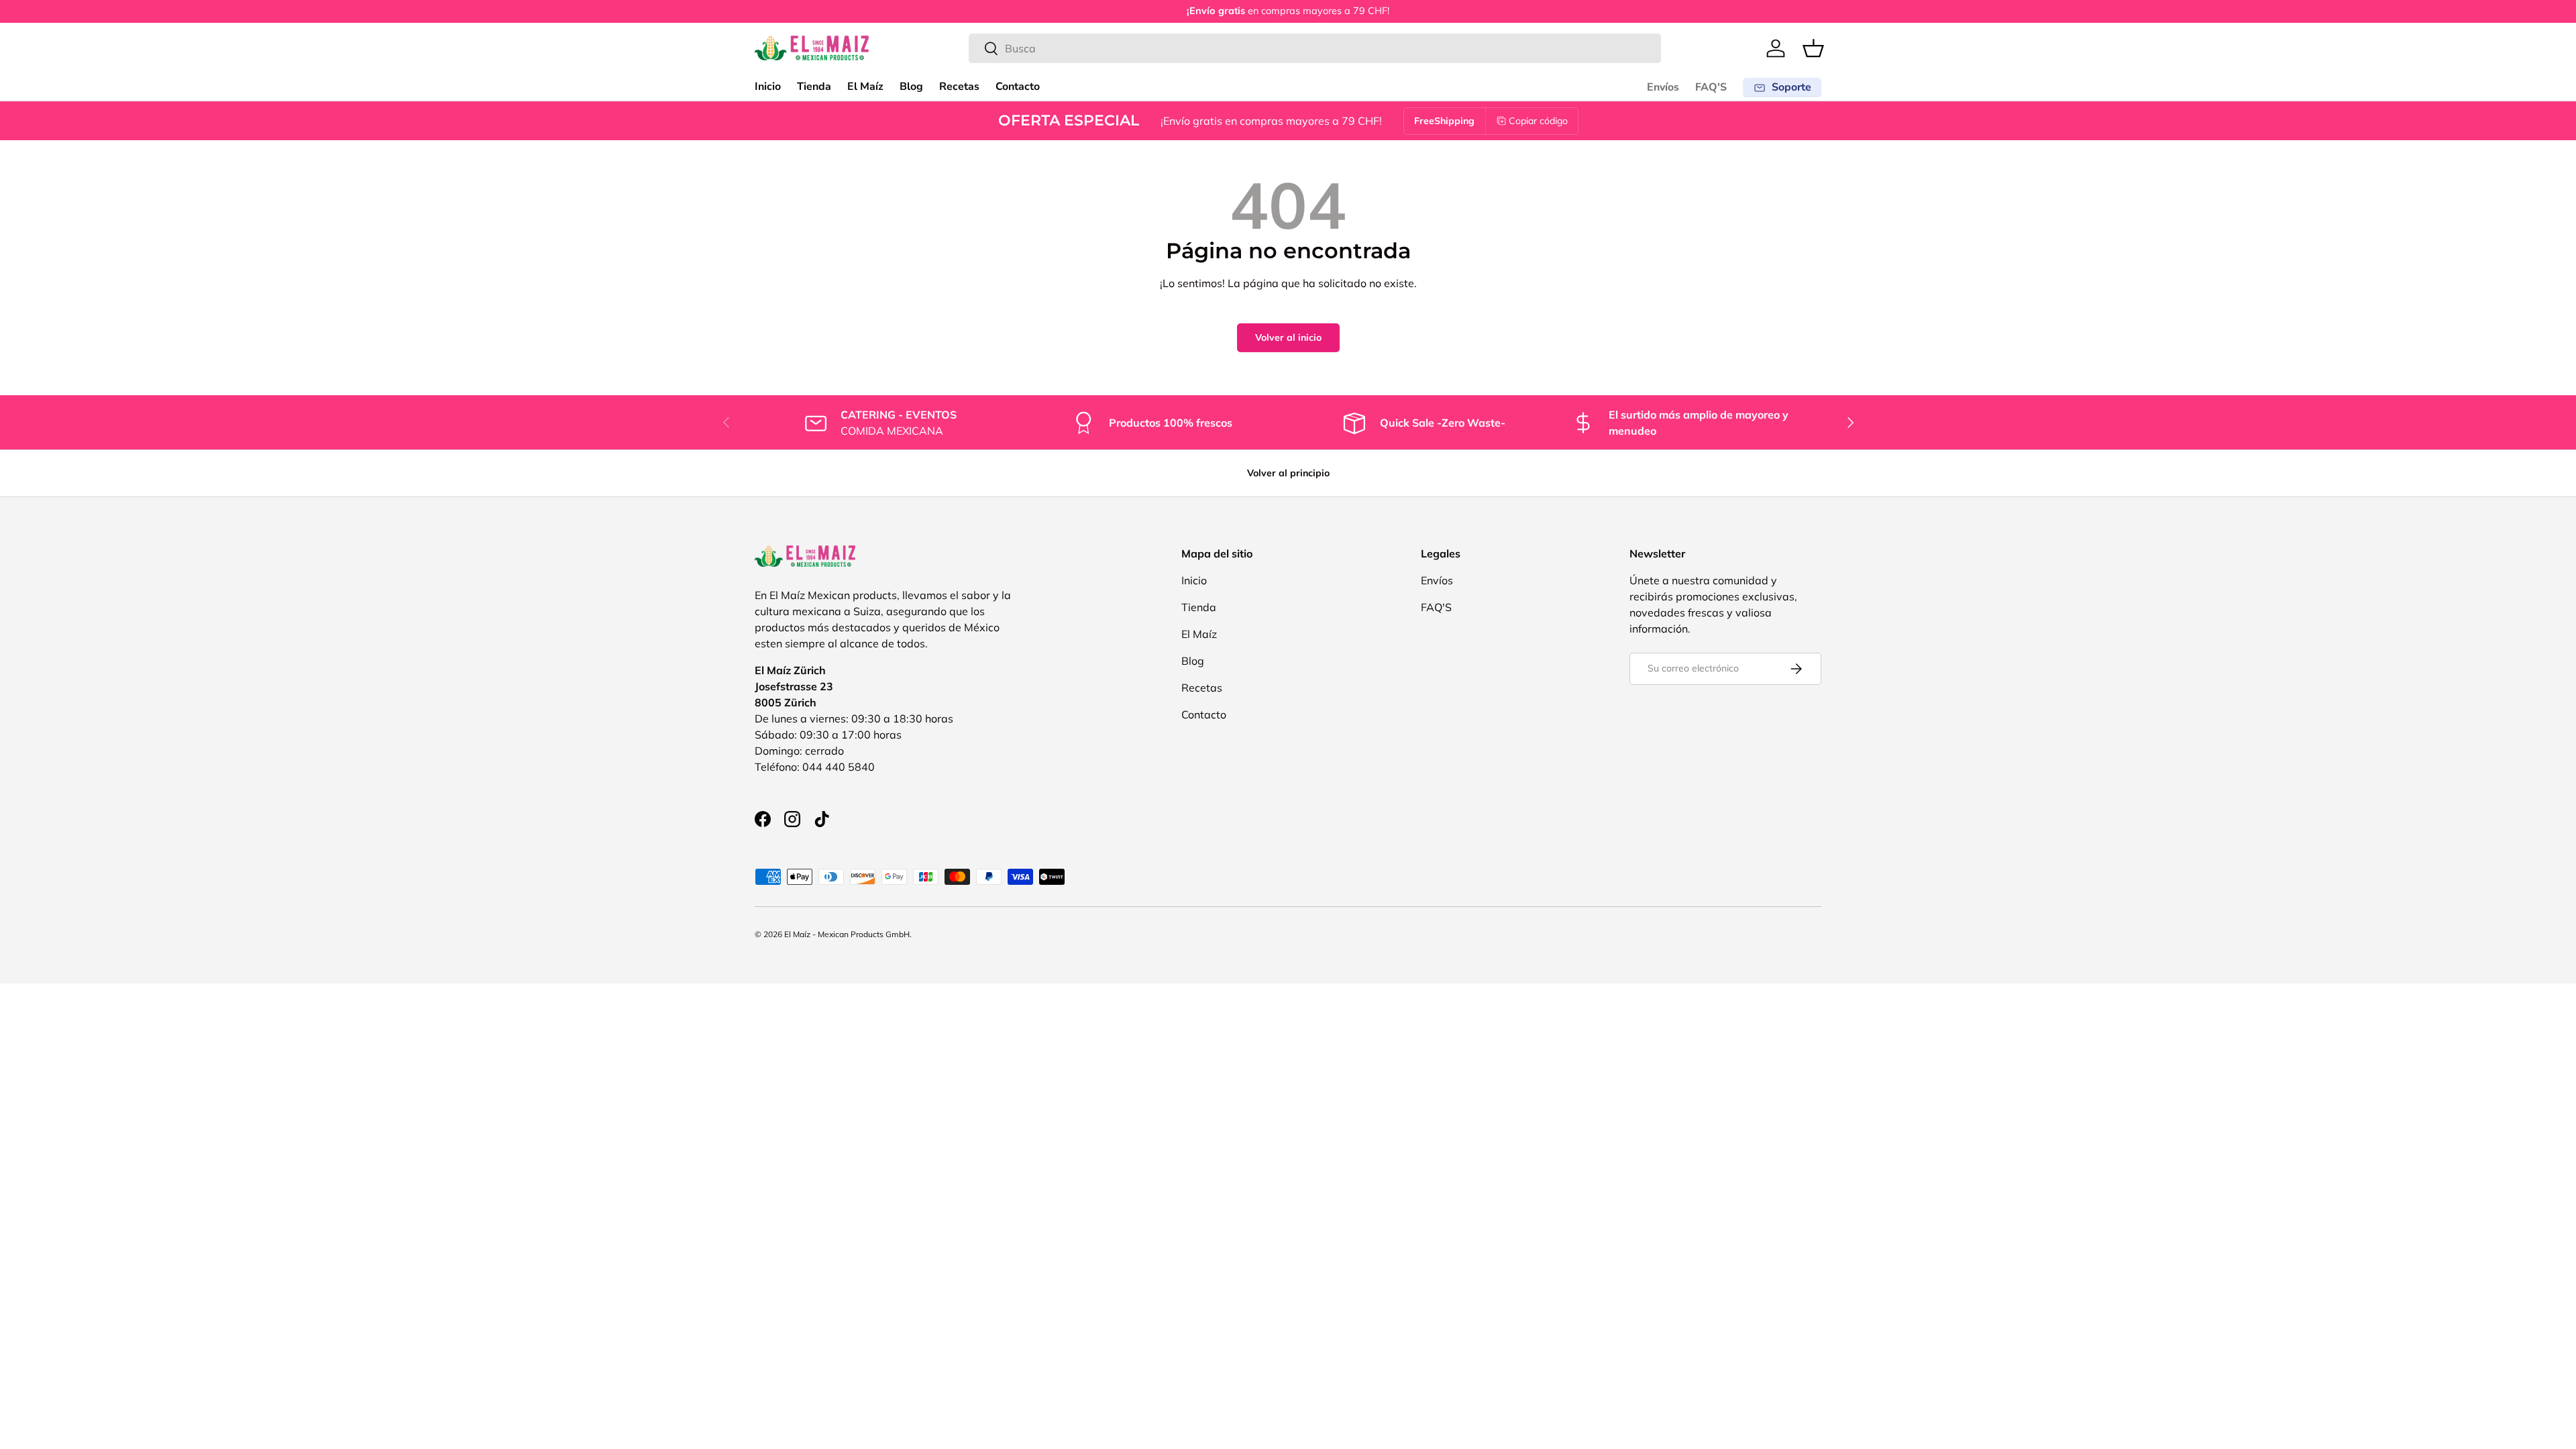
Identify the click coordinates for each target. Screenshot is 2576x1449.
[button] (1813, 48)
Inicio (768, 87)
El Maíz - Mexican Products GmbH (847, 934)
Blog (911, 87)
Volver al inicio (1288, 337)
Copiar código (1538, 121)
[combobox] (1315, 48)
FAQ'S (1711, 87)
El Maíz (865, 87)
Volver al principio (1288, 473)
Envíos (1663, 87)
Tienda (814, 87)
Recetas (959, 87)
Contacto (1018, 87)
